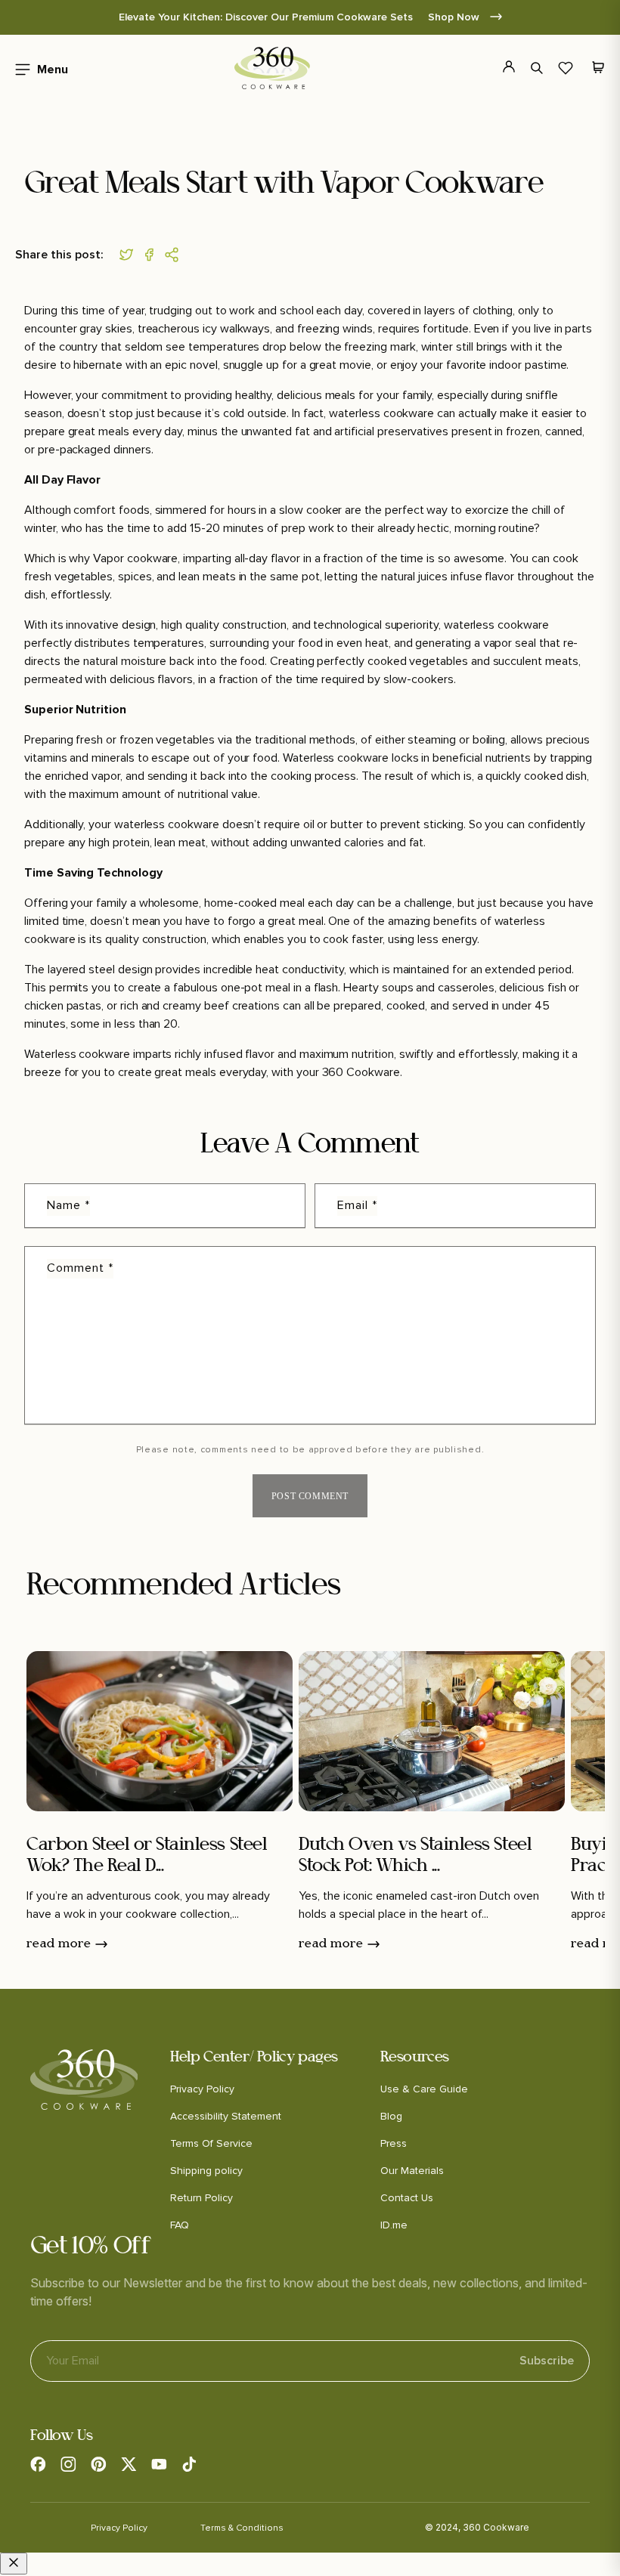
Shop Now (455, 17)
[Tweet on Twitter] (130, 255)
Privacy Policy (202, 2089)
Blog (391, 2116)
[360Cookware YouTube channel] (159, 2464)
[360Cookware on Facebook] (38, 2464)
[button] (37, 68)
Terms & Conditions (242, 2528)
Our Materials (412, 2171)
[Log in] (500, 68)
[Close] (14, 2564)
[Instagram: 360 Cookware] (68, 2464)
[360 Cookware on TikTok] (189, 2464)
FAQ (180, 2225)
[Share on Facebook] (153, 255)
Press (394, 2143)
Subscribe (547, 2361)
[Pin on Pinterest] (175, 255)
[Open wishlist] (566, 68)
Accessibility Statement (226, 2116)
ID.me (394, 2225)
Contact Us (407, 2198)
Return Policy (201, 2198)
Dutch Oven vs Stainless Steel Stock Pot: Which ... (415, 1856)
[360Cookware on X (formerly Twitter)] (129, 2464)
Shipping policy (206, 2171)
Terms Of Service (211, 2143)
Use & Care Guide (424, 2089)
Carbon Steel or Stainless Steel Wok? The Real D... (147, 1856)
